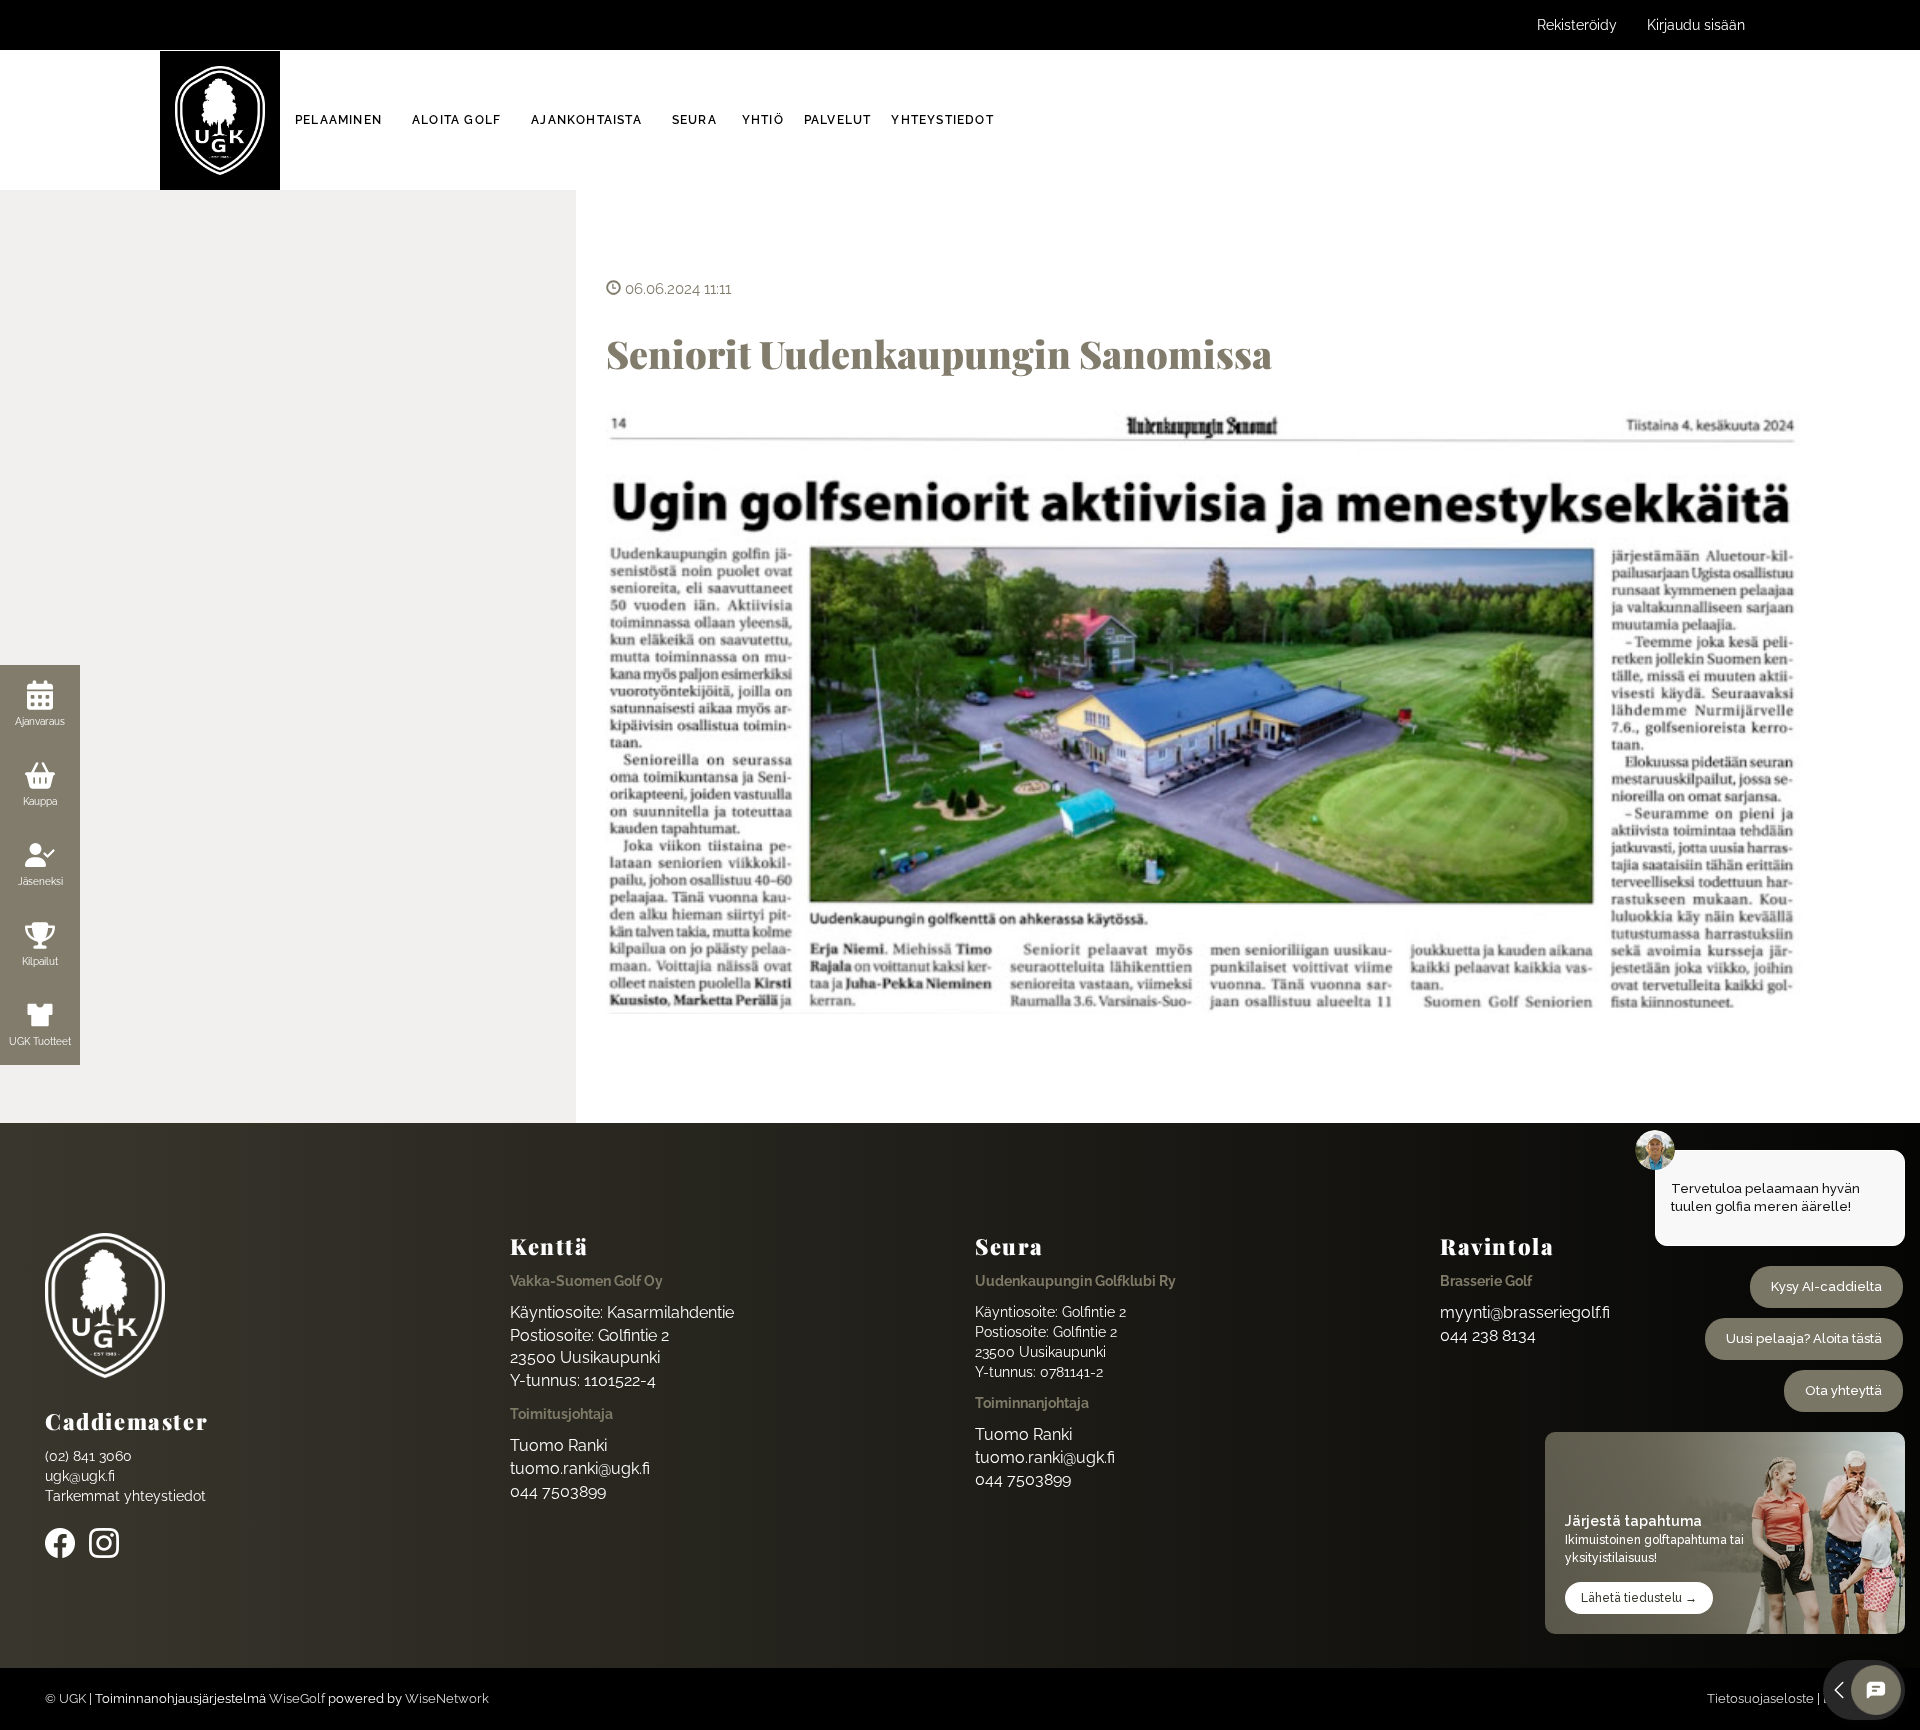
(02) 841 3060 (88, 1456)
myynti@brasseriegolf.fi (1525, 1312)
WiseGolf (297, 1698)
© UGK (65, 1698)
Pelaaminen (338, 120)
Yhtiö (763, 120)
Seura (694, 120)
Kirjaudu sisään (1696, 25)
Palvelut (838, 120)
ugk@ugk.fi (80, 1476)
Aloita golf (456, 120)
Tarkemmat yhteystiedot (125, 1496)
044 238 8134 (1488, 1335)
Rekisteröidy (1577, 25)
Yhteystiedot (942, 120)
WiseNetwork (447, 1698)
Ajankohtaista (586, 120)
